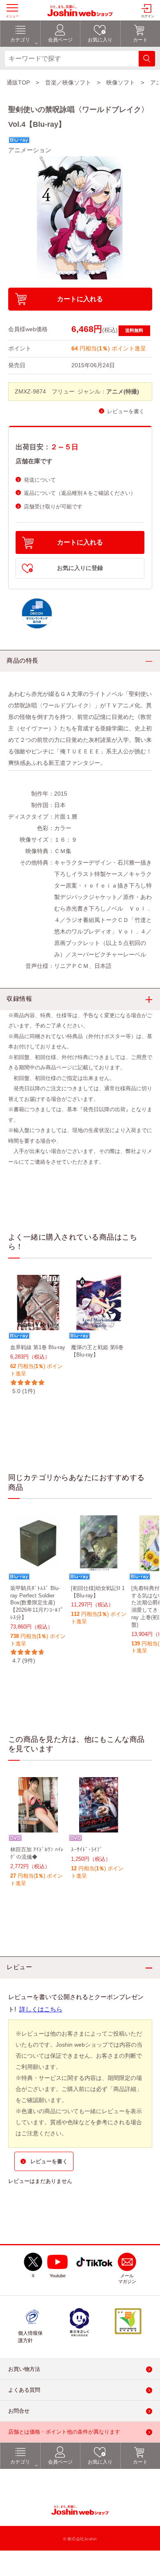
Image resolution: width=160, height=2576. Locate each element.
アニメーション (30, 150)
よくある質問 (24, 2390)
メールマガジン (127, 2279)
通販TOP (18, 82)
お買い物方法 (24, 2369)
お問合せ (19, 2411)
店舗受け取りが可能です (53, 507)
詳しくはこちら (41, 2009)
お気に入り (100, 2462)
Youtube (58, 2276)
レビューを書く (126, 411)
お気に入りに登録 (80, 568)
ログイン (148, 16)
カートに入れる (80, 299)
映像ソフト (121, 82)
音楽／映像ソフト (68, 82)
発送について (40, 480)
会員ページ (60, 2462)
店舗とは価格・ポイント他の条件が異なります (64, 2432)
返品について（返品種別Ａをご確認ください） (80, 493)
